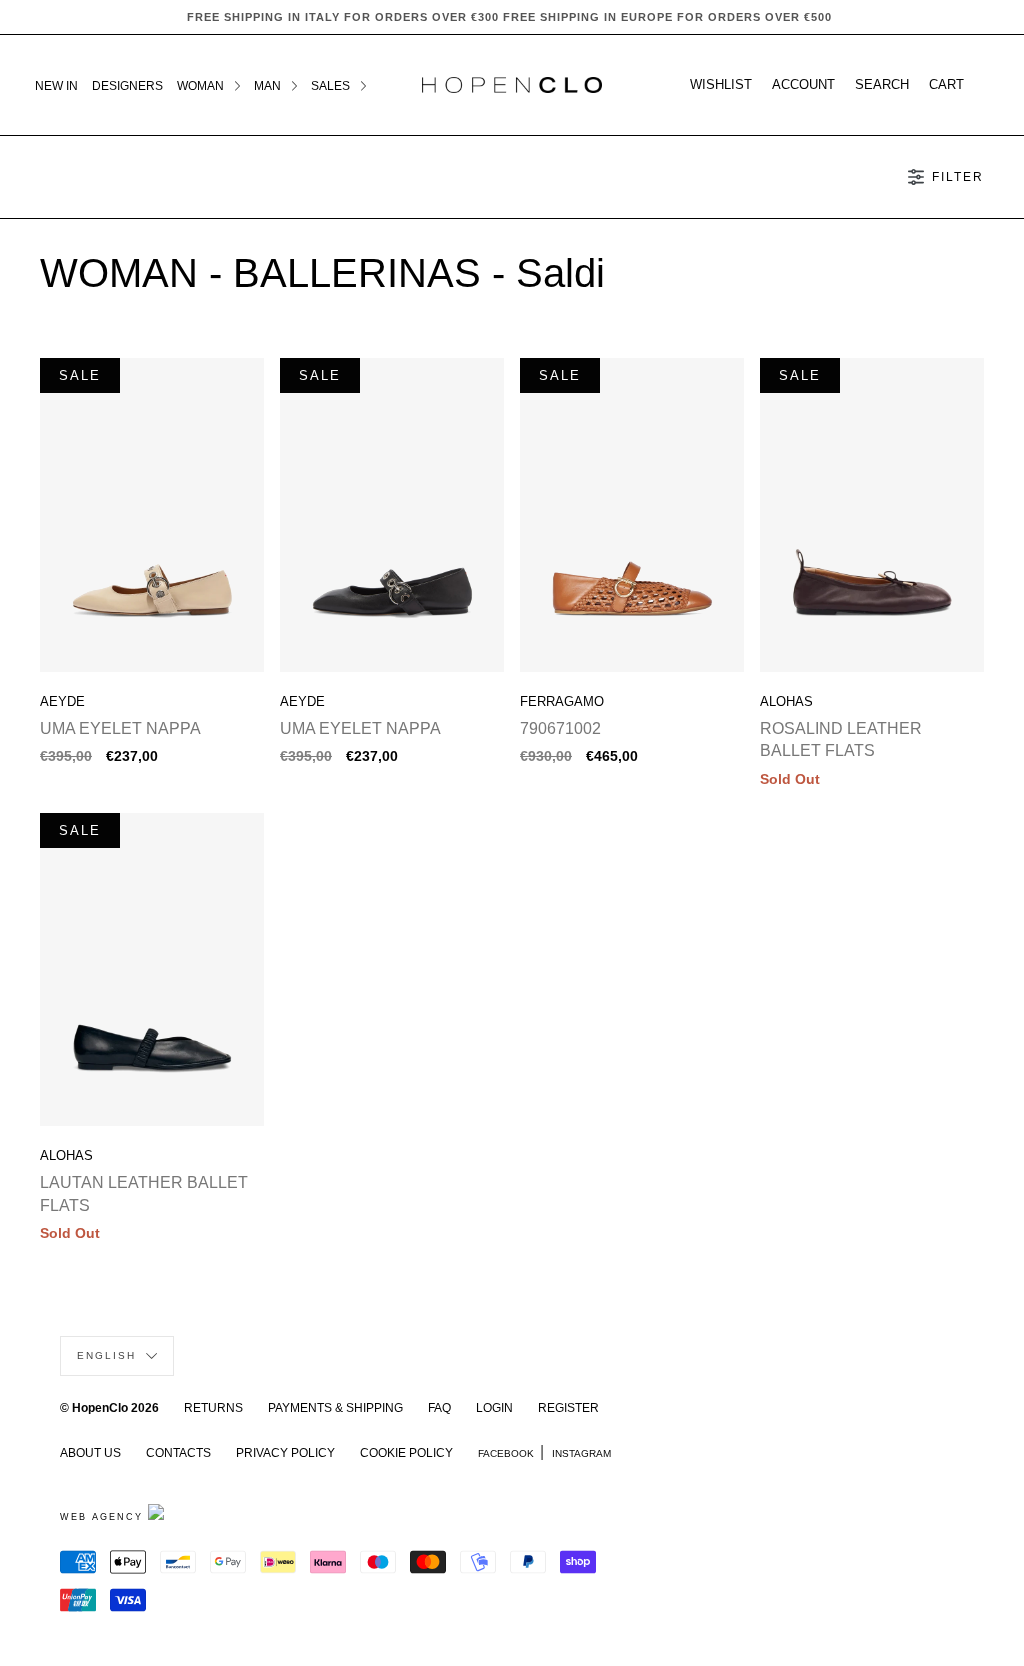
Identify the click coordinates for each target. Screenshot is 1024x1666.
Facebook (506, 1453)
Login (494, 1408)
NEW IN (56, 86)
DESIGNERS (127, 86)
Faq (439, 1408)
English (109, 1355)
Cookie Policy (406, 1453)
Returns (213, 1408)
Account (803, 85)
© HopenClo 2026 (109, 1408)
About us (90, 1453)
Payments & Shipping (335, 1408)
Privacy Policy (285, 1453)
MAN (269, 86)
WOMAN (202, 86)
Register (568, 1408)
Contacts (178, 1453)
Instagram (581, 1453)
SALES (332, 86)
